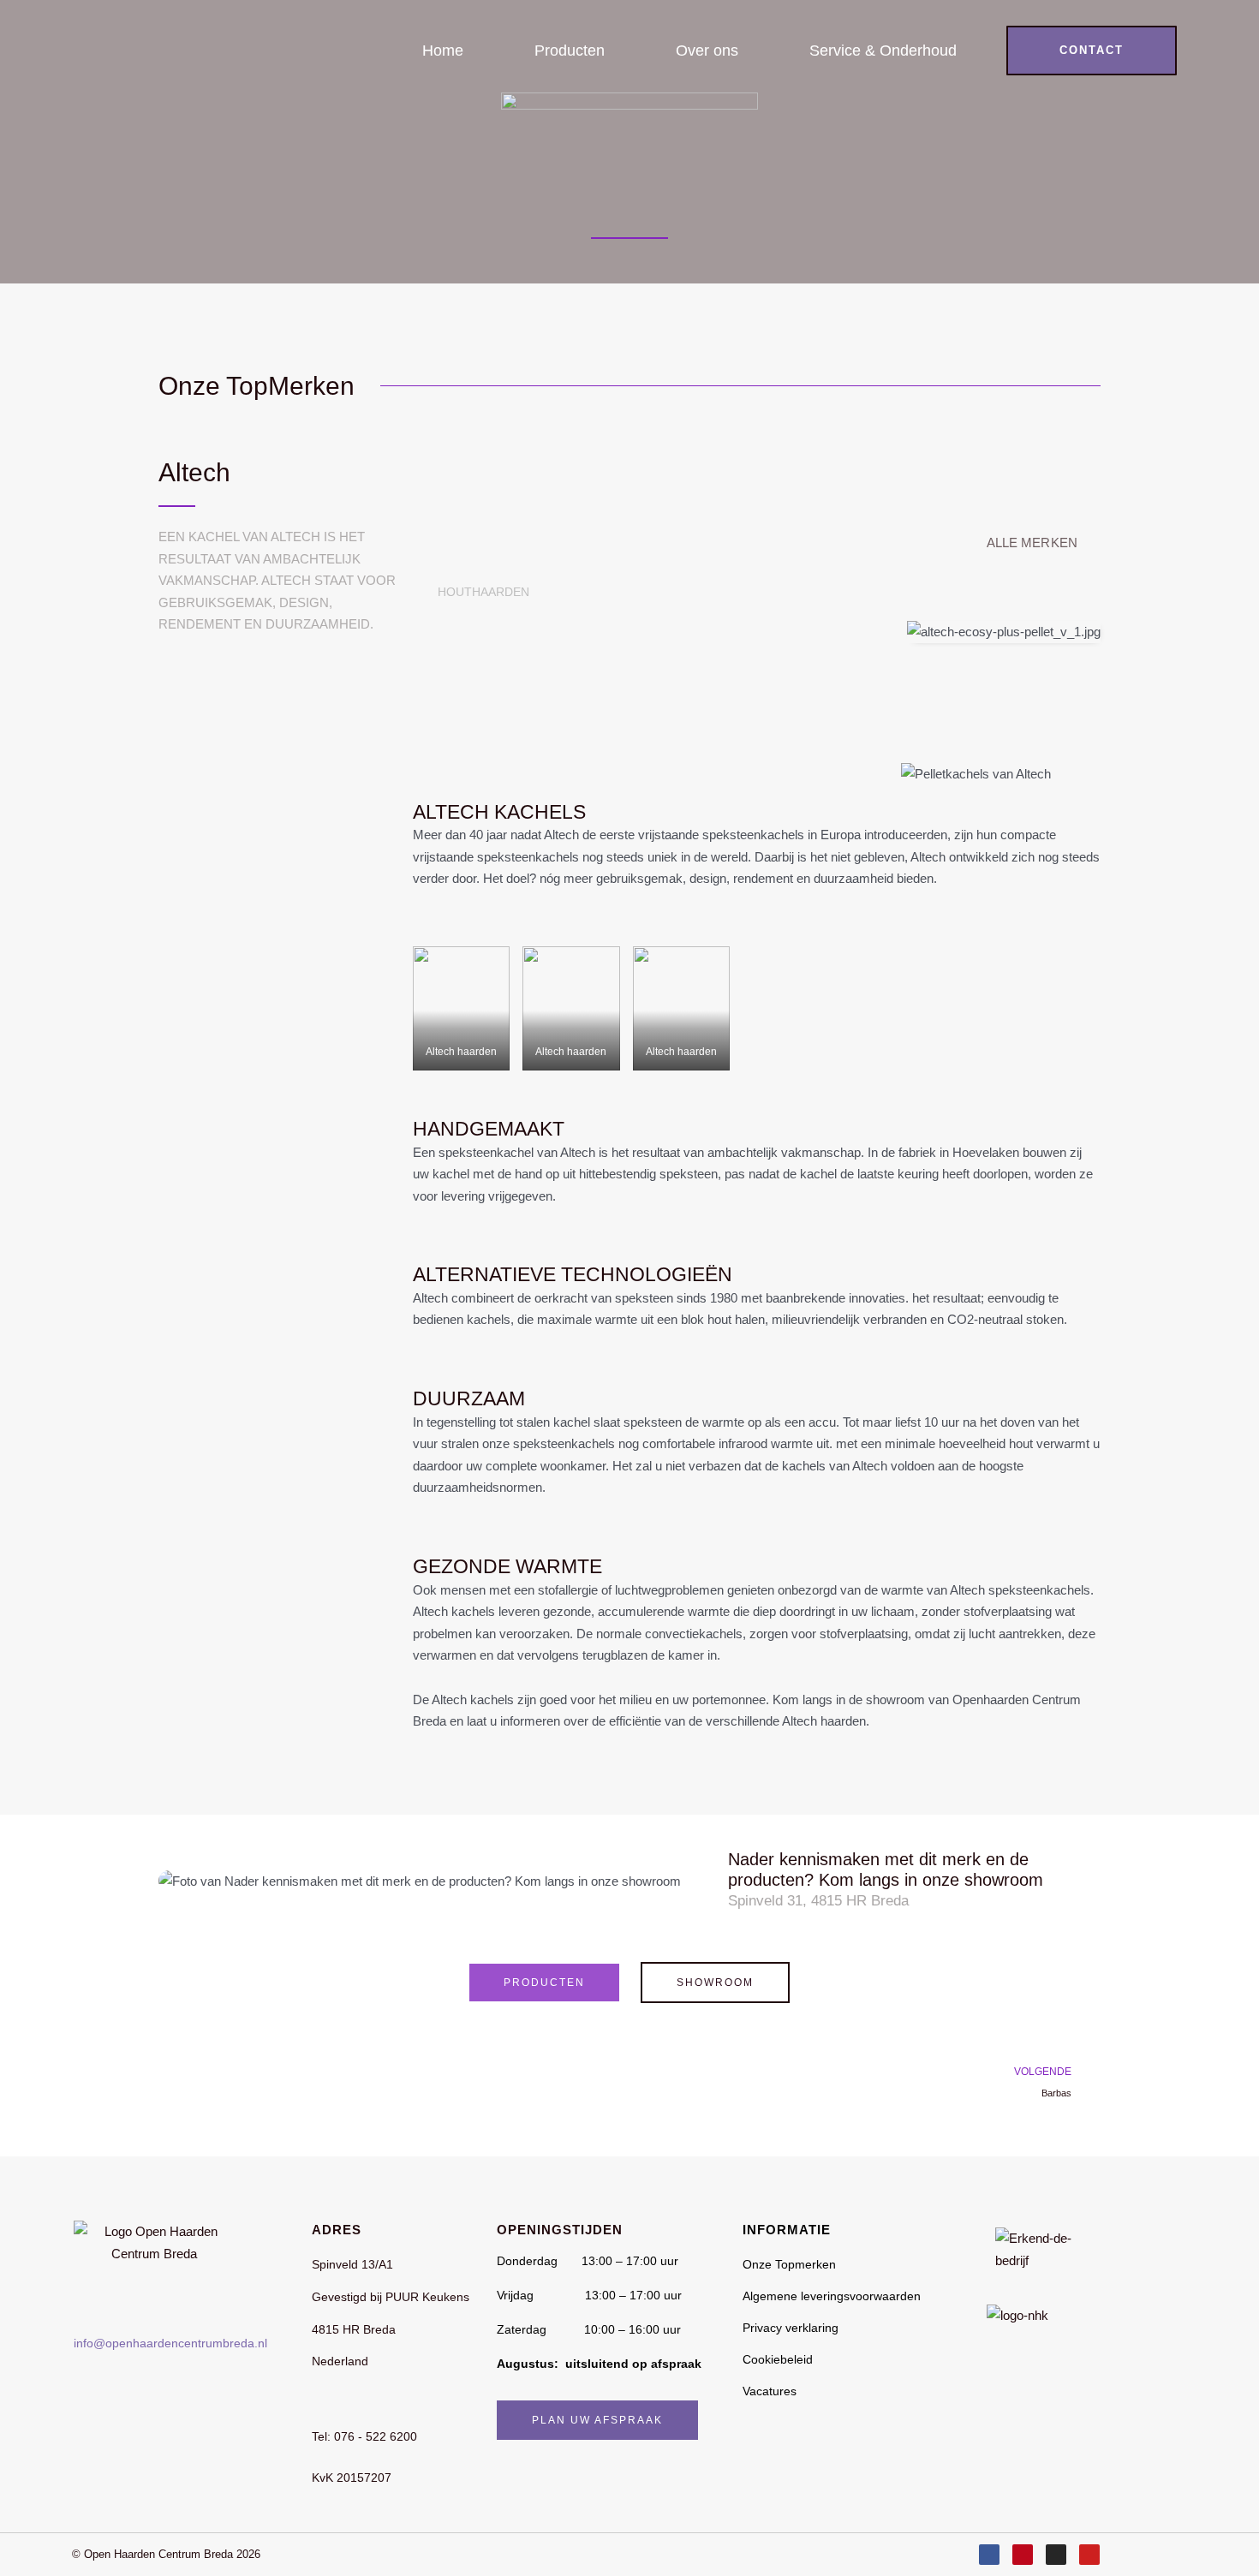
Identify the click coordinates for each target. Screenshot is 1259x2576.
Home (443, 51)
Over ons (707, 51)
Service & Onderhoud (883, 51)
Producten (570, 51)
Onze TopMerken (257, 386)
